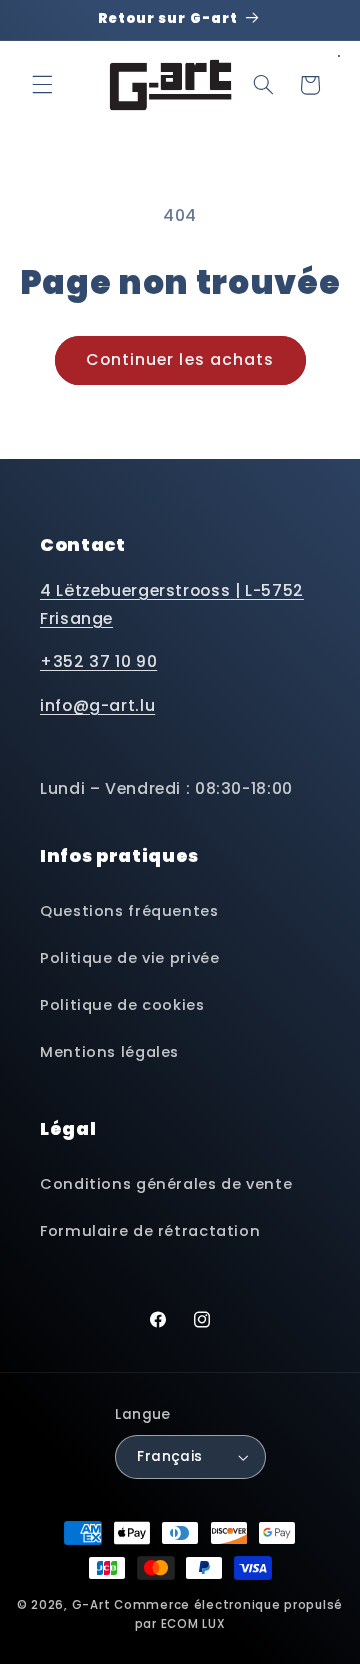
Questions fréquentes (129, 911)
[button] (42, 85)
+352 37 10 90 (98, 661)
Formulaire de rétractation (150, 1231)
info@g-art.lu (97, 705)
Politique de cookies (122, 1005)
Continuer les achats (180, 359)
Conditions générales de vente (166, 1184)
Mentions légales (109, 1052)
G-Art (91, 1605)
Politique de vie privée (130, 958)
